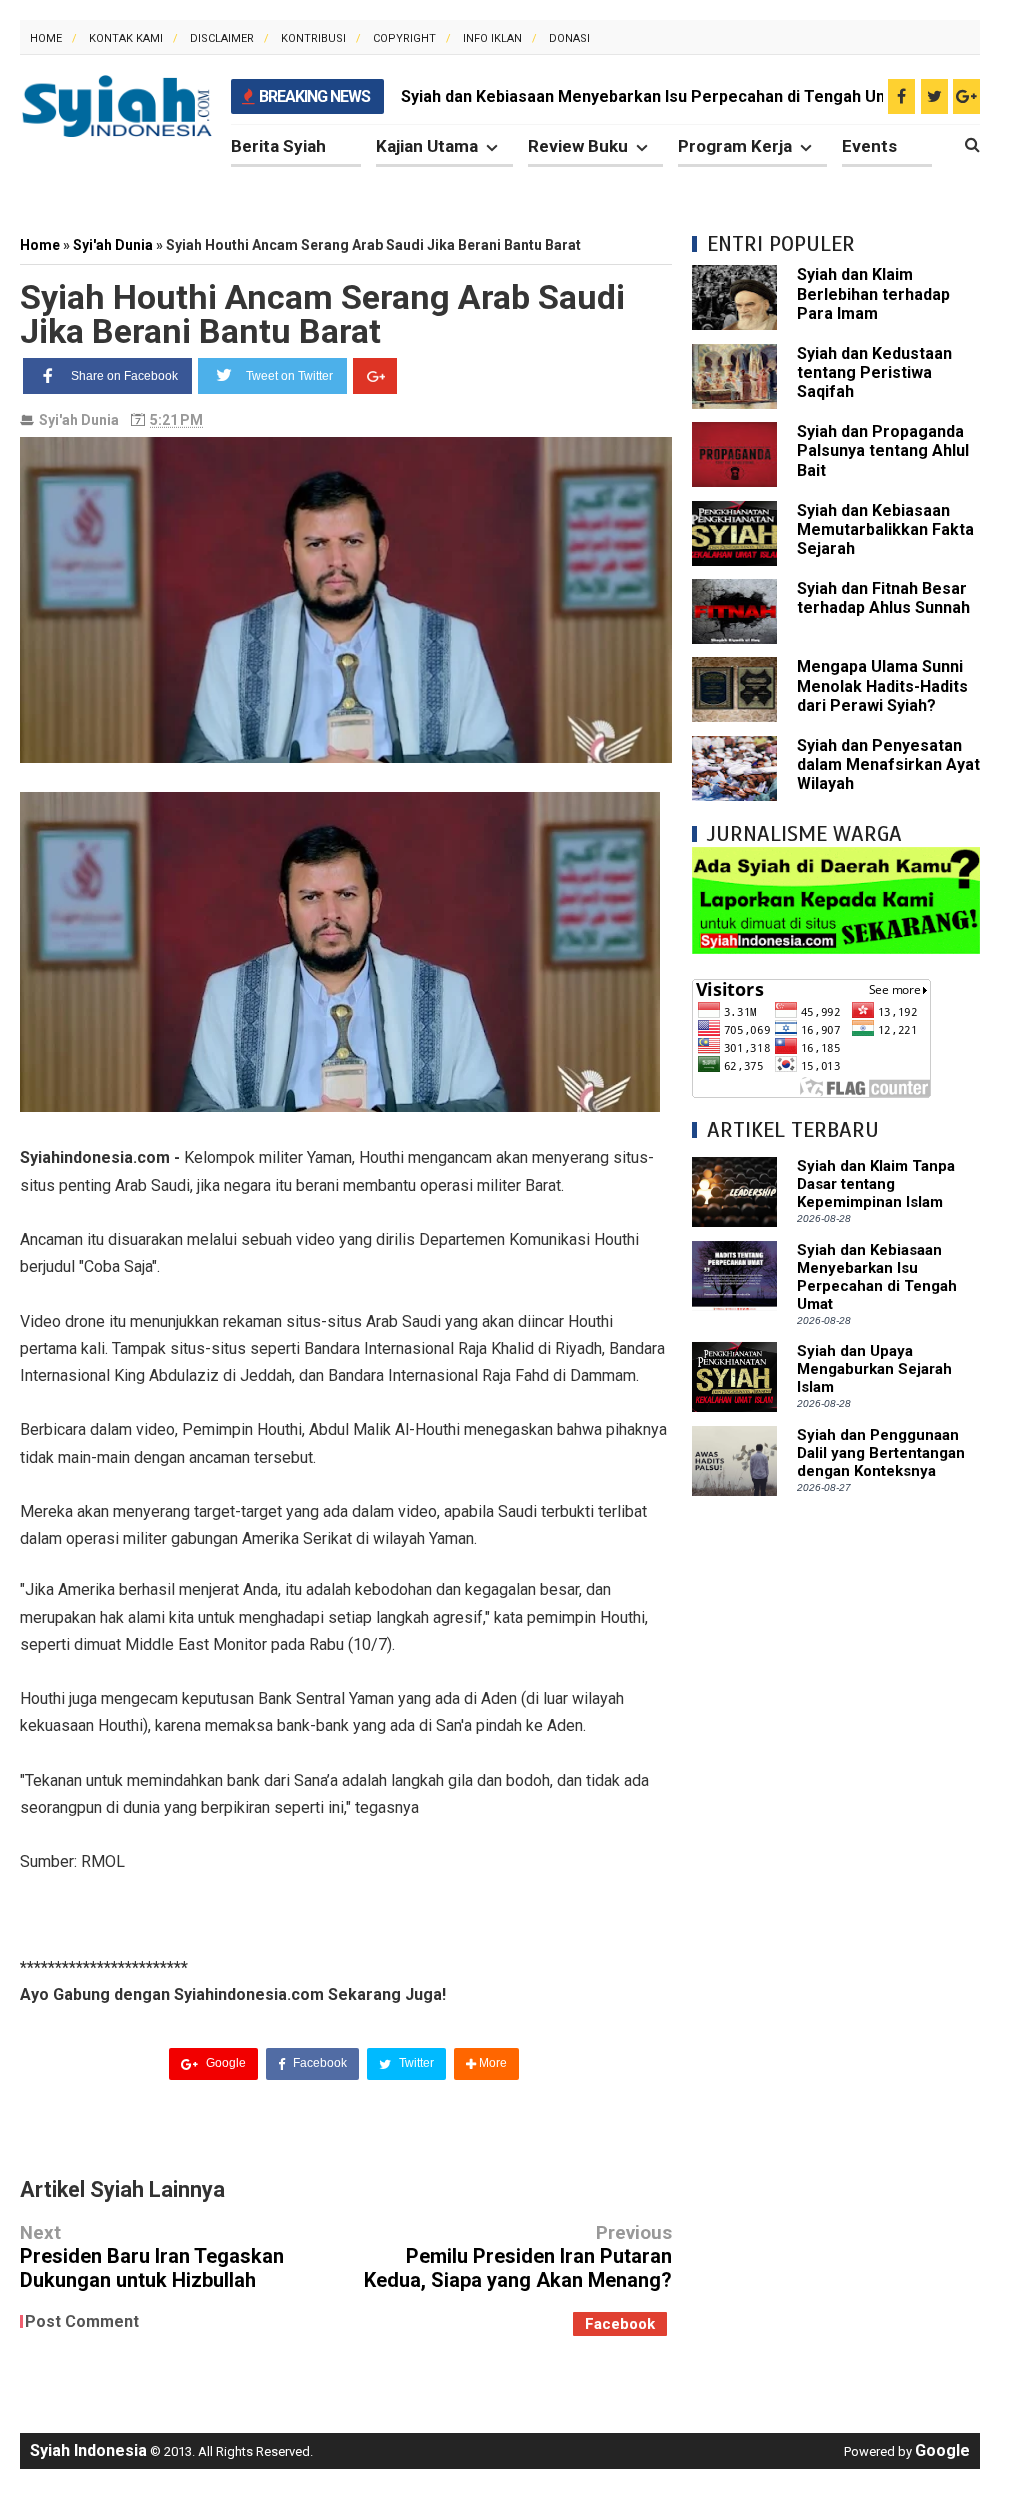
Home (46, 38)
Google (224, 2063)
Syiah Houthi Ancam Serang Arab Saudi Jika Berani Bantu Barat (322, 314)
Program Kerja (735, 146)
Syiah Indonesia (88, 2450)
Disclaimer (222, 38)
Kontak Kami (126, 38)
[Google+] (375, 376)
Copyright (404, 38)
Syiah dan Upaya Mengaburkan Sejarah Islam (874, 1369)
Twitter (415, 2063)
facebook (620, 2324)
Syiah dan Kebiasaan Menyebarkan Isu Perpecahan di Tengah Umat (653, 96)
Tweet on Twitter (289, 376)
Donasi (569, 38)
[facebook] (901, 96)
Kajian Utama (427, 146)
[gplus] (966, 96)
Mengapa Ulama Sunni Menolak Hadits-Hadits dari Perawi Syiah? (882, 685)
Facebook (318, 2063)
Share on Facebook (124, 376)
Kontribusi (313, 38)
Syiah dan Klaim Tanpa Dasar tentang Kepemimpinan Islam (876, 1184)
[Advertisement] (836, 1641)
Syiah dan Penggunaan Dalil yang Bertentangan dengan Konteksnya (881, 1453)
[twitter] (934, 96)
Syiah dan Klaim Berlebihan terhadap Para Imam (873, 293)
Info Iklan (492, 38)
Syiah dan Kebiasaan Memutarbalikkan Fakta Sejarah (885, 529)
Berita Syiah (278, 146)
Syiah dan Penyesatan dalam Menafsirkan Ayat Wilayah (888, 764)
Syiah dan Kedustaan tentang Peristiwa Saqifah (874, 372)
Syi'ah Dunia (79, 420)
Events (869, 146)
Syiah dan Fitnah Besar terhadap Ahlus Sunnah (883, 598)
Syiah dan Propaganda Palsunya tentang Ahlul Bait (883, 450)
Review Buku (578, 146)
